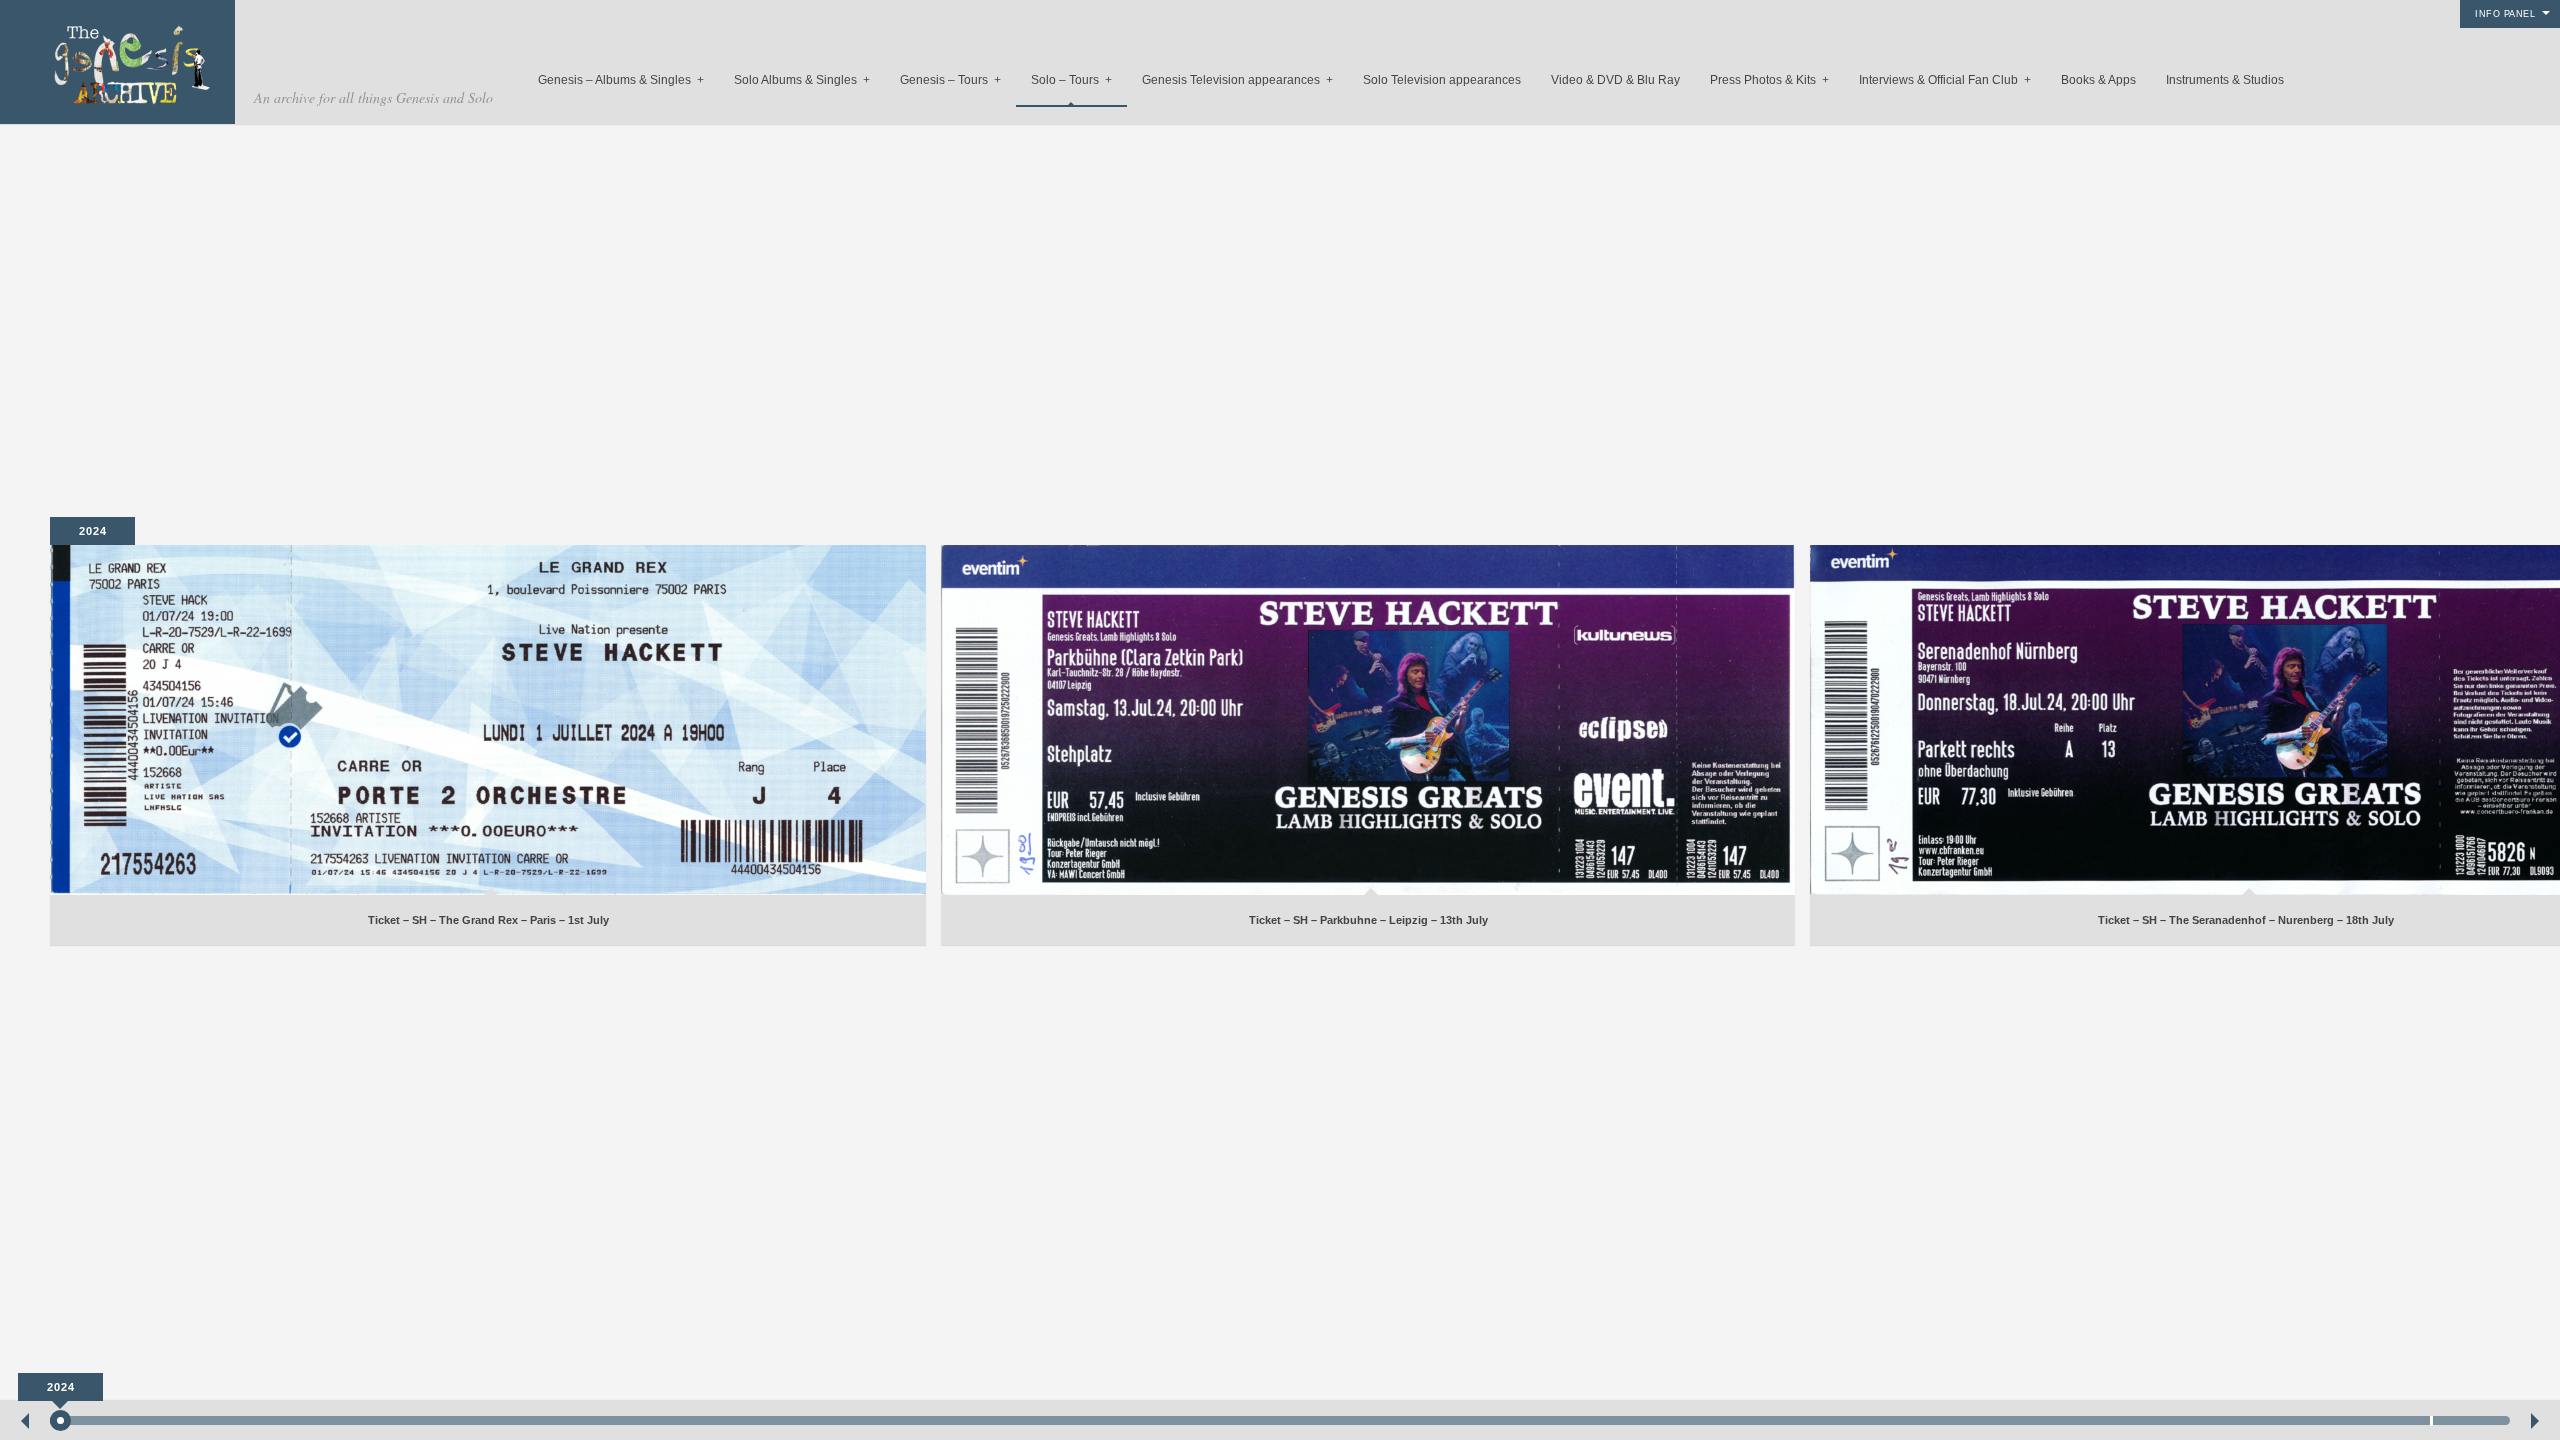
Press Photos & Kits (1769, 80)
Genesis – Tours (950, 80)
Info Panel (2505, 14)
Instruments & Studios (2225, 80)
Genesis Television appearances (1237, 80)
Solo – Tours (1071, 80)
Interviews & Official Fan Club (1945, 80)
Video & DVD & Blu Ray (1615, 80)
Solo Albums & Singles (802, 80)
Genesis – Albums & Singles (621, 80)
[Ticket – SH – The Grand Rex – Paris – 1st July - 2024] (488, 720)
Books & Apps (2098, 80)
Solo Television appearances (1442, 80)
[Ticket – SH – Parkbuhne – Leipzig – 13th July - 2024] (1368, 720)
